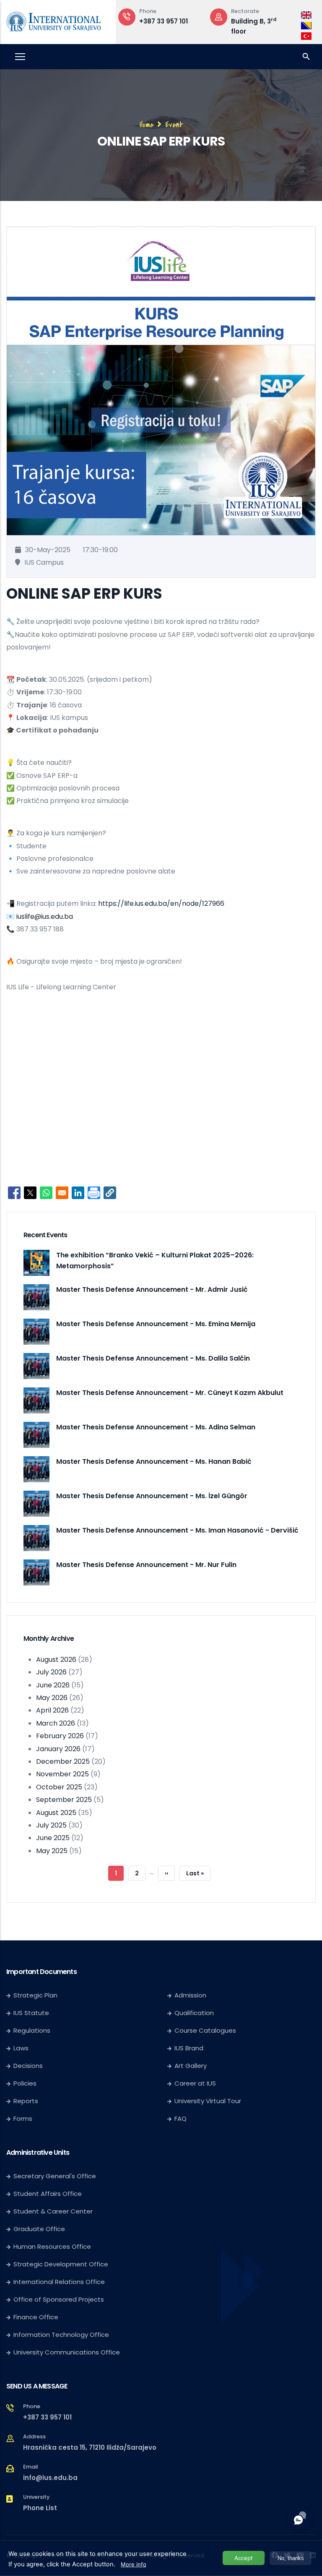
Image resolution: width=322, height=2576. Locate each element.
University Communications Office (67, 2352)
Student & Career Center (53, 2211)
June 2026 (53, 1685)
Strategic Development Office (61, 2264)
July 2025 (51, 1825)
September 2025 (64, 1800)
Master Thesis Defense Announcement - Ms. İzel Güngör (152, 1496)
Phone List (40, 2508)
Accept (244, 2558)
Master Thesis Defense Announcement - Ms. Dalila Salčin (153, 1358)
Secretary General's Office (55, 2176)
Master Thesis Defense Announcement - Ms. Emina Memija (156, 1324)
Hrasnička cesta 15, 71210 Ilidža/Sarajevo (90, 2447)
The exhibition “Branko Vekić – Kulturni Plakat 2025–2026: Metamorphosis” (155, 1261)
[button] (110, 1193)
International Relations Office (59, 2282)
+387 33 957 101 (164, 21)
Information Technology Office (61, 2335)
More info (134, 2564)
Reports (26, 2101)
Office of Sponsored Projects (59, 2299)
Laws (21, 2048)
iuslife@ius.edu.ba (45, 916)
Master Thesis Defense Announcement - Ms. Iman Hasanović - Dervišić (177, 1530)
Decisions (28, 2066)
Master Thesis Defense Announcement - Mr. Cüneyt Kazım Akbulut (170, 1393)
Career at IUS (195, 2083)
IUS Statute (31, 2013)
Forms (23, 2118)
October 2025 (59, 1787)
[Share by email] (62, 1193)
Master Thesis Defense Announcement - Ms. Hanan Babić (154, 1461)
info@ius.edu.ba (50, 2478)
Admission (190, 1995)
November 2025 (62, 1774)
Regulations (32, 2030)
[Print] (94, 1193)
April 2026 (52, 1710)
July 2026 (51, 1672)
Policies (25, 2083)
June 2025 (53, 1838)
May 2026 (52, 1698)
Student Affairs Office (48, 2194)
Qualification (194, 2013)
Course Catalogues (205, 2030)
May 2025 (52, 1851)
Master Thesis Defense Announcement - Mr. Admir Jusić (152, 1289)
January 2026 (58, 1749)
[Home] (54, 20)
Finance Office (36, 2317)
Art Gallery (191, 2066)
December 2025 (63, 1761)
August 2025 (56, 1813)
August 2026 (56, 1660)
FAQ (180, 2118)
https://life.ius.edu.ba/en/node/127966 (161, 903)
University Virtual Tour (208, 2101)
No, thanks (291, 2558)
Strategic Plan (35, 1995)
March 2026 (56, 1723)
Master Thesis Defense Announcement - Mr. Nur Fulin (146, 1565)
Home (147, 125)
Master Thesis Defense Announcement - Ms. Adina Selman (156, 1427)
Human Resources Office (52, 2246)
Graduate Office (39, 2229)
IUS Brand (189, 2048)
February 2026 (60, 1736)
